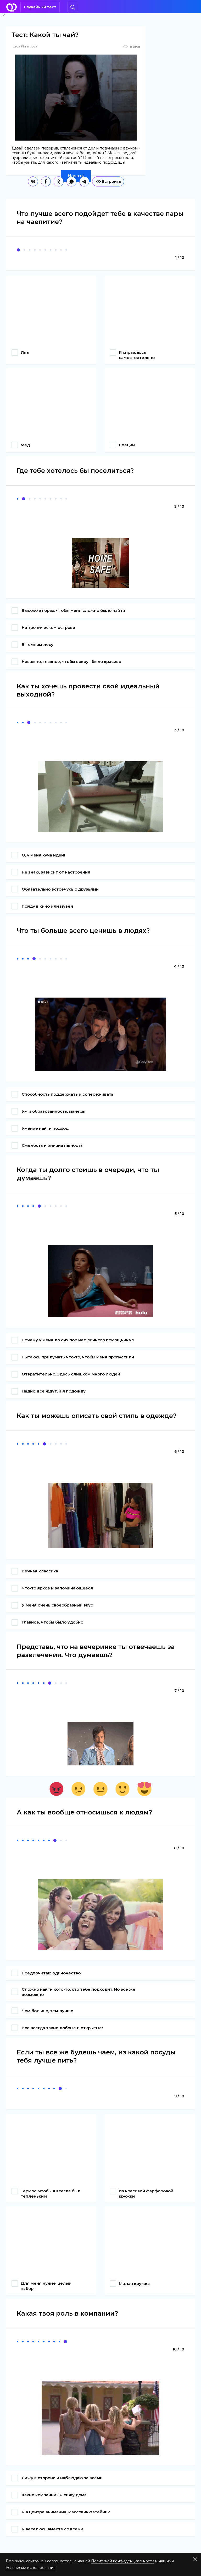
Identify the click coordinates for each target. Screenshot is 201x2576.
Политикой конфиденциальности (123, 2561)
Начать (76, 176)
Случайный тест (40, 7)
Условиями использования (31, 2568)
